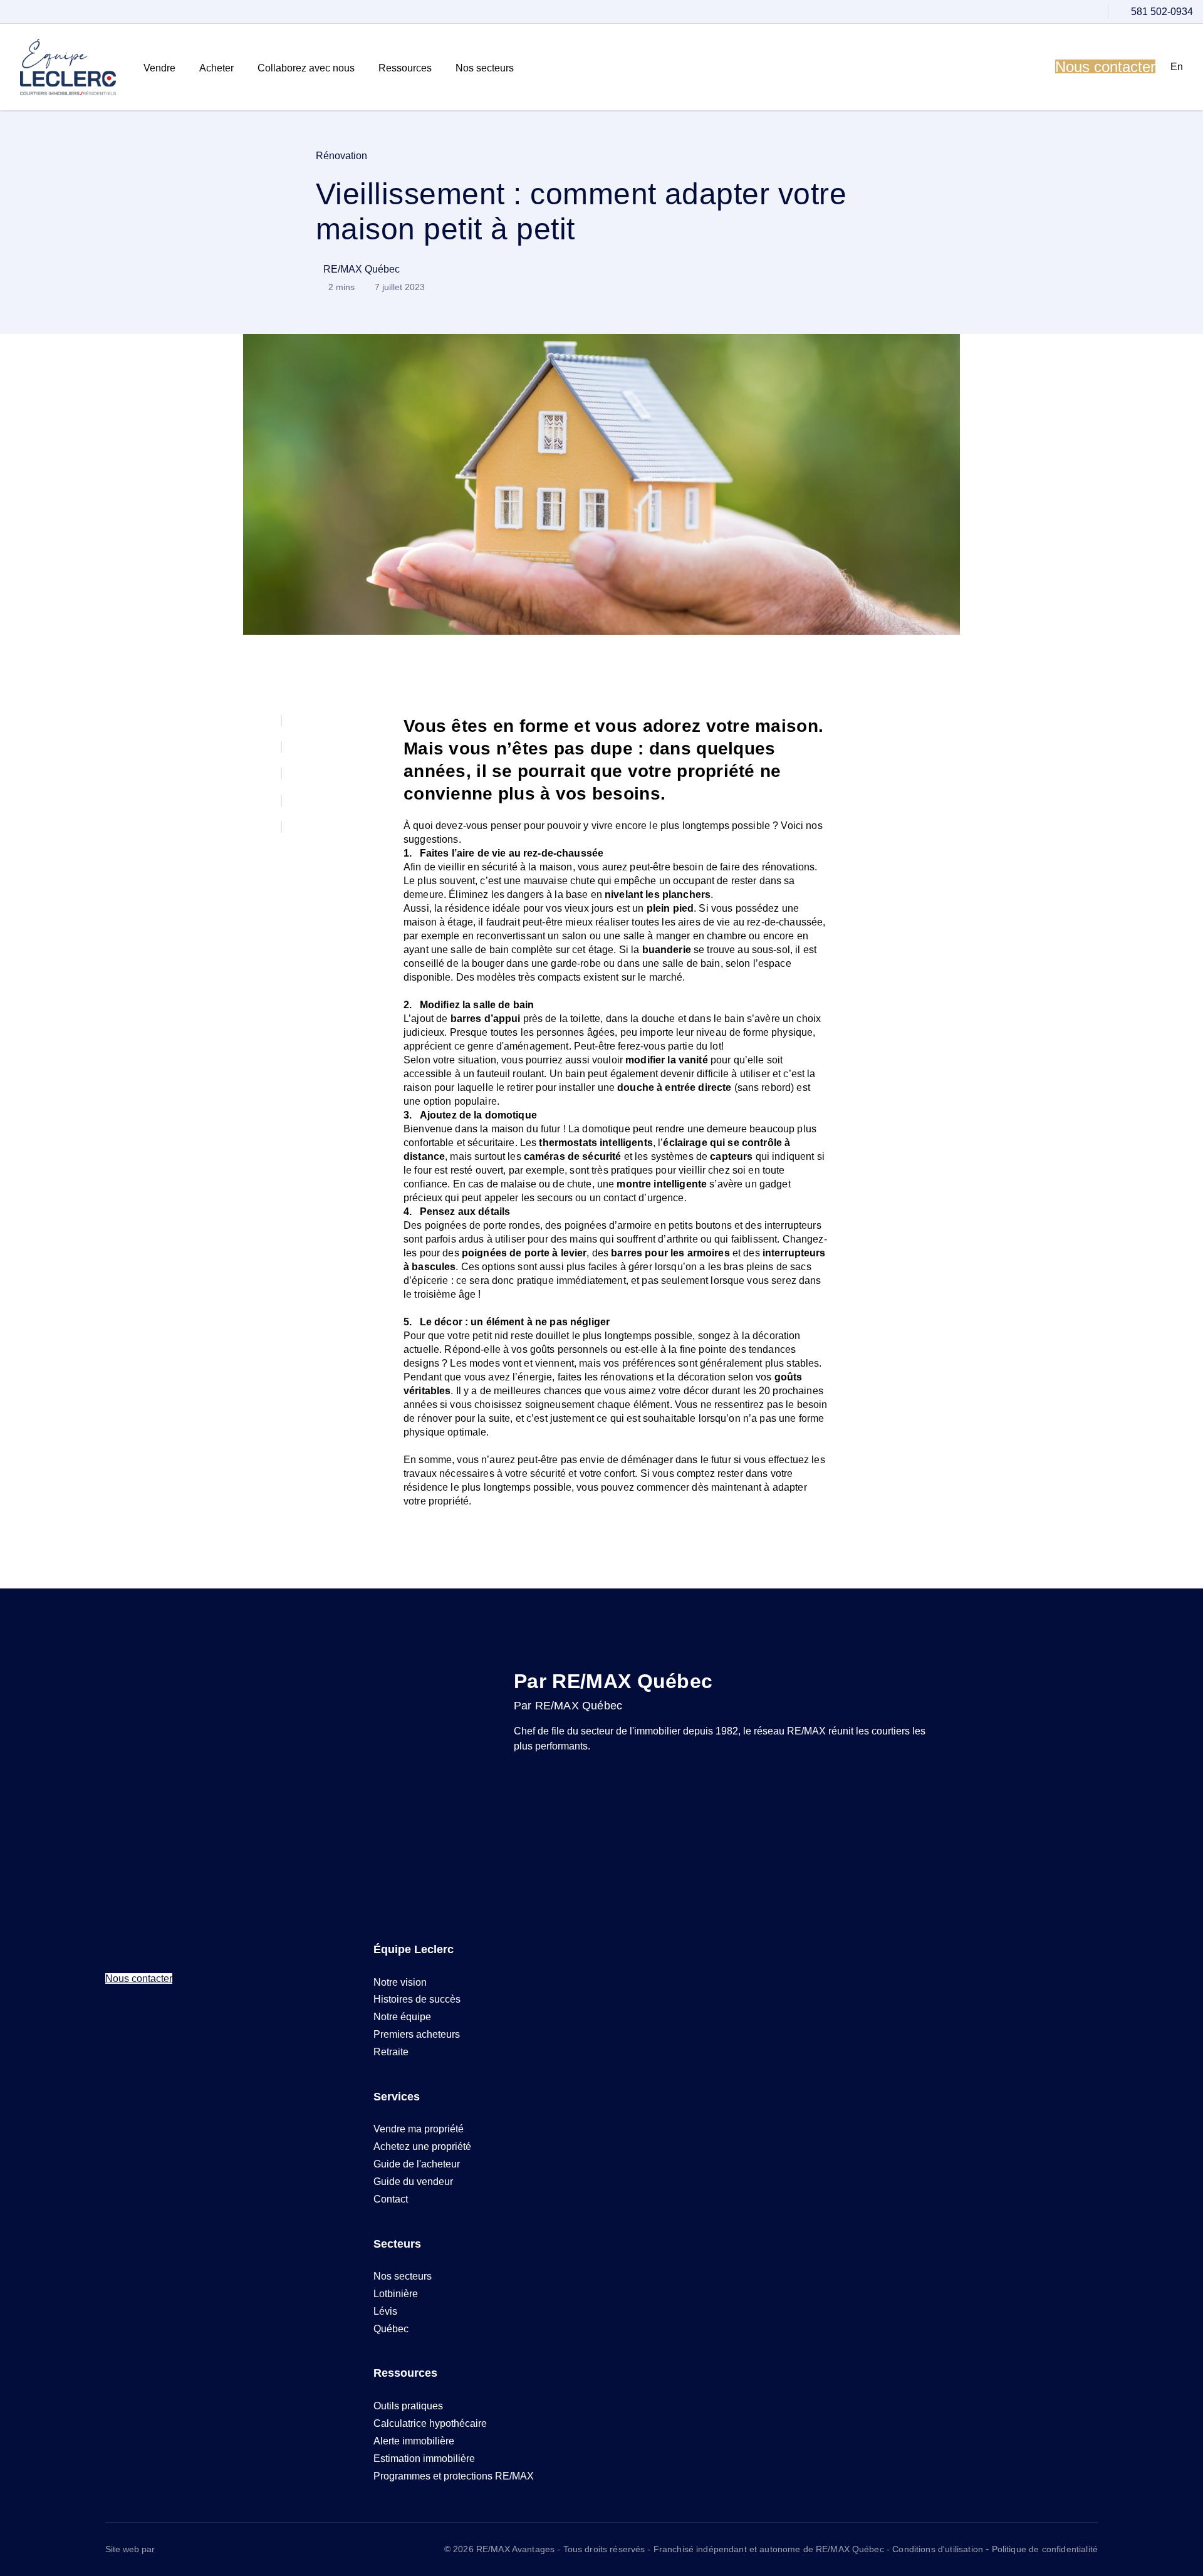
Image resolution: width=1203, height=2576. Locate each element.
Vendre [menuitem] (159, 68)
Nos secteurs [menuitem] (485, 68)
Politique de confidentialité (1045, 2549)
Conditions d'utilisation (939, 2549)
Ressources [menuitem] (405, 68)
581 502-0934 (1162, 12)
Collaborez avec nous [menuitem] (306, 68)
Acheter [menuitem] (216, 68)
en (1177, 67)
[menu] (161, 68)
